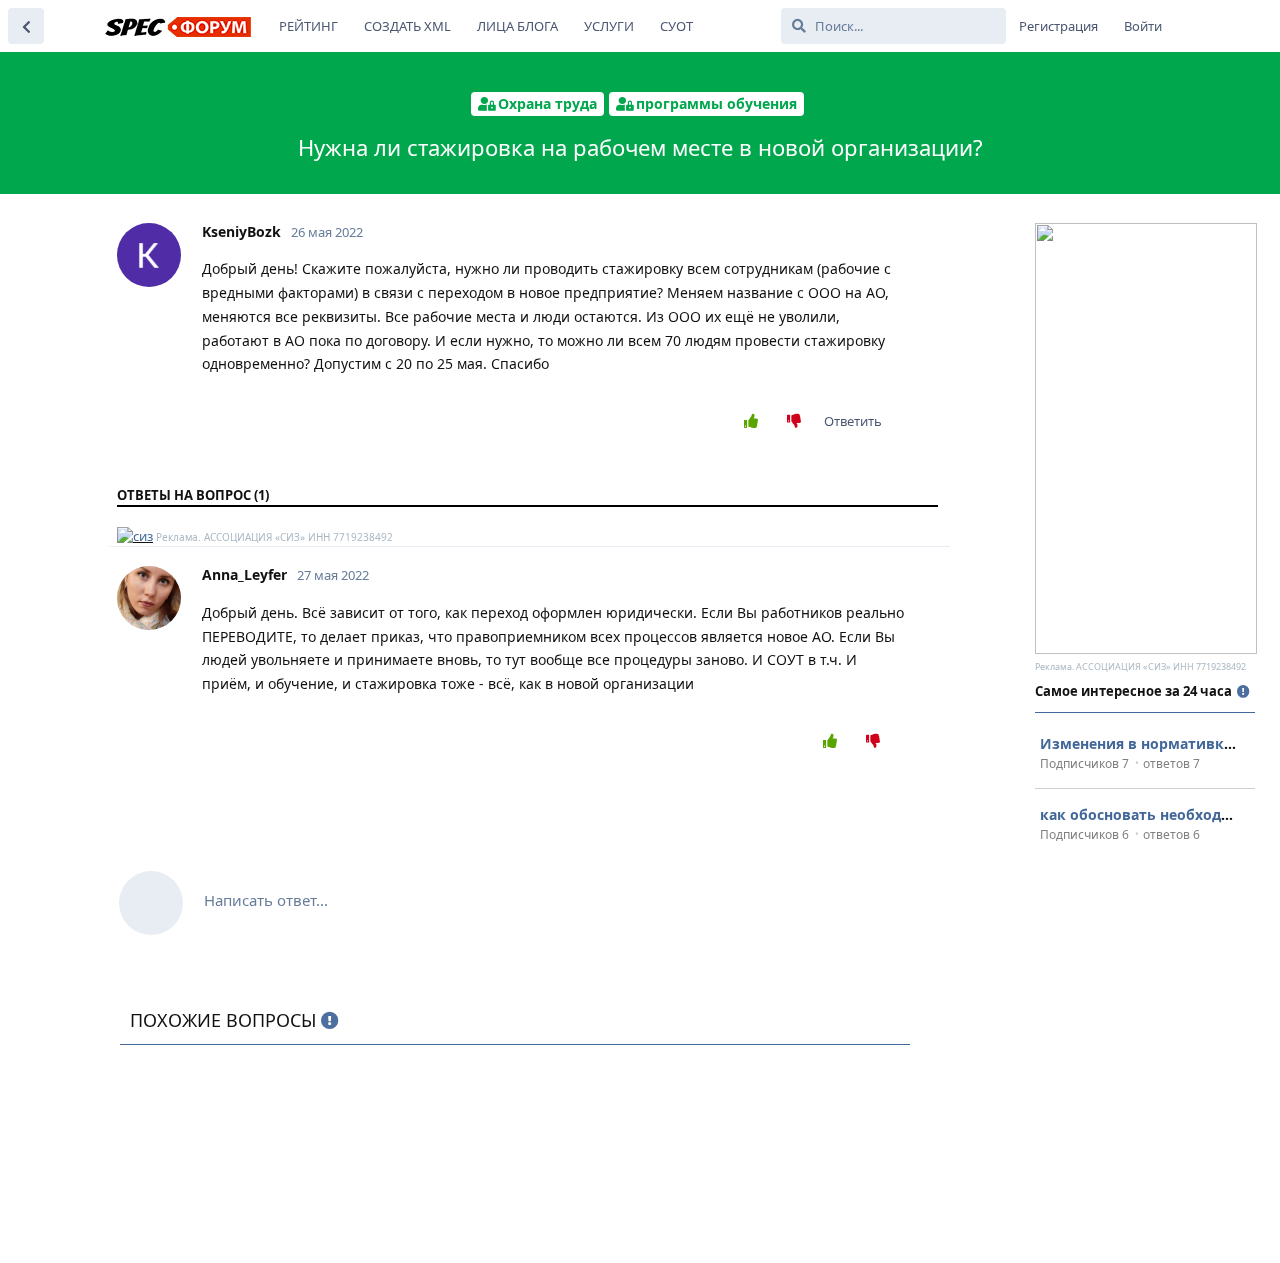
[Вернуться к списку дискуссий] (26, 26)
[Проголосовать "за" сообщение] (755, 422)
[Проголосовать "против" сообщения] (798, 422)
